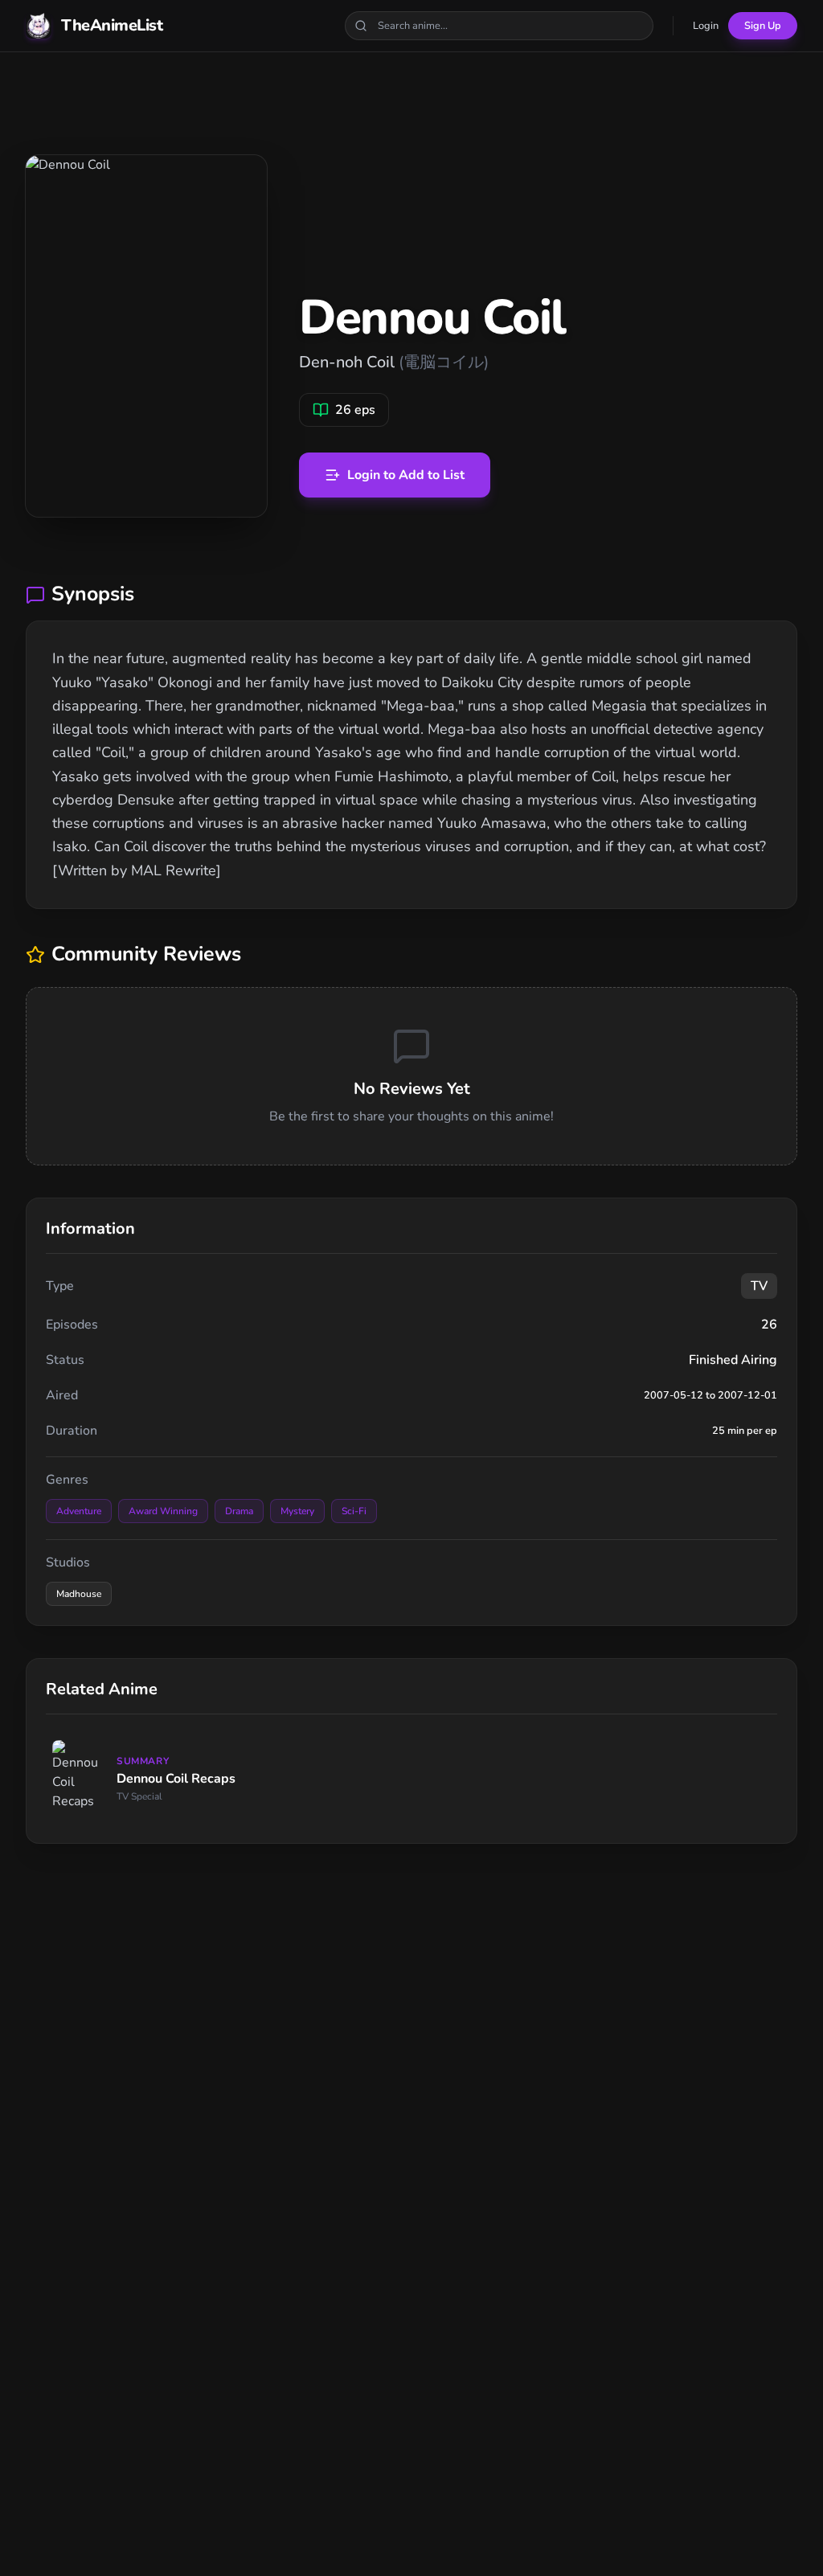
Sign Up (763, 26)
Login (706, 26)
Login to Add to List (406, 475)
